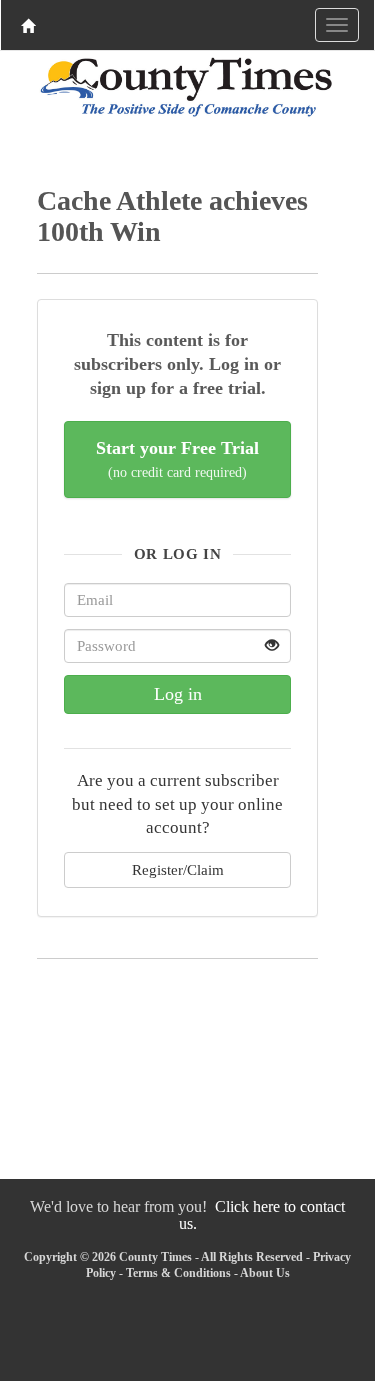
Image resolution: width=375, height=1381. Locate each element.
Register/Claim (178, 869)
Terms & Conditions (178, 1273)
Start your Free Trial (177, 459)
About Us (265, 1273)
